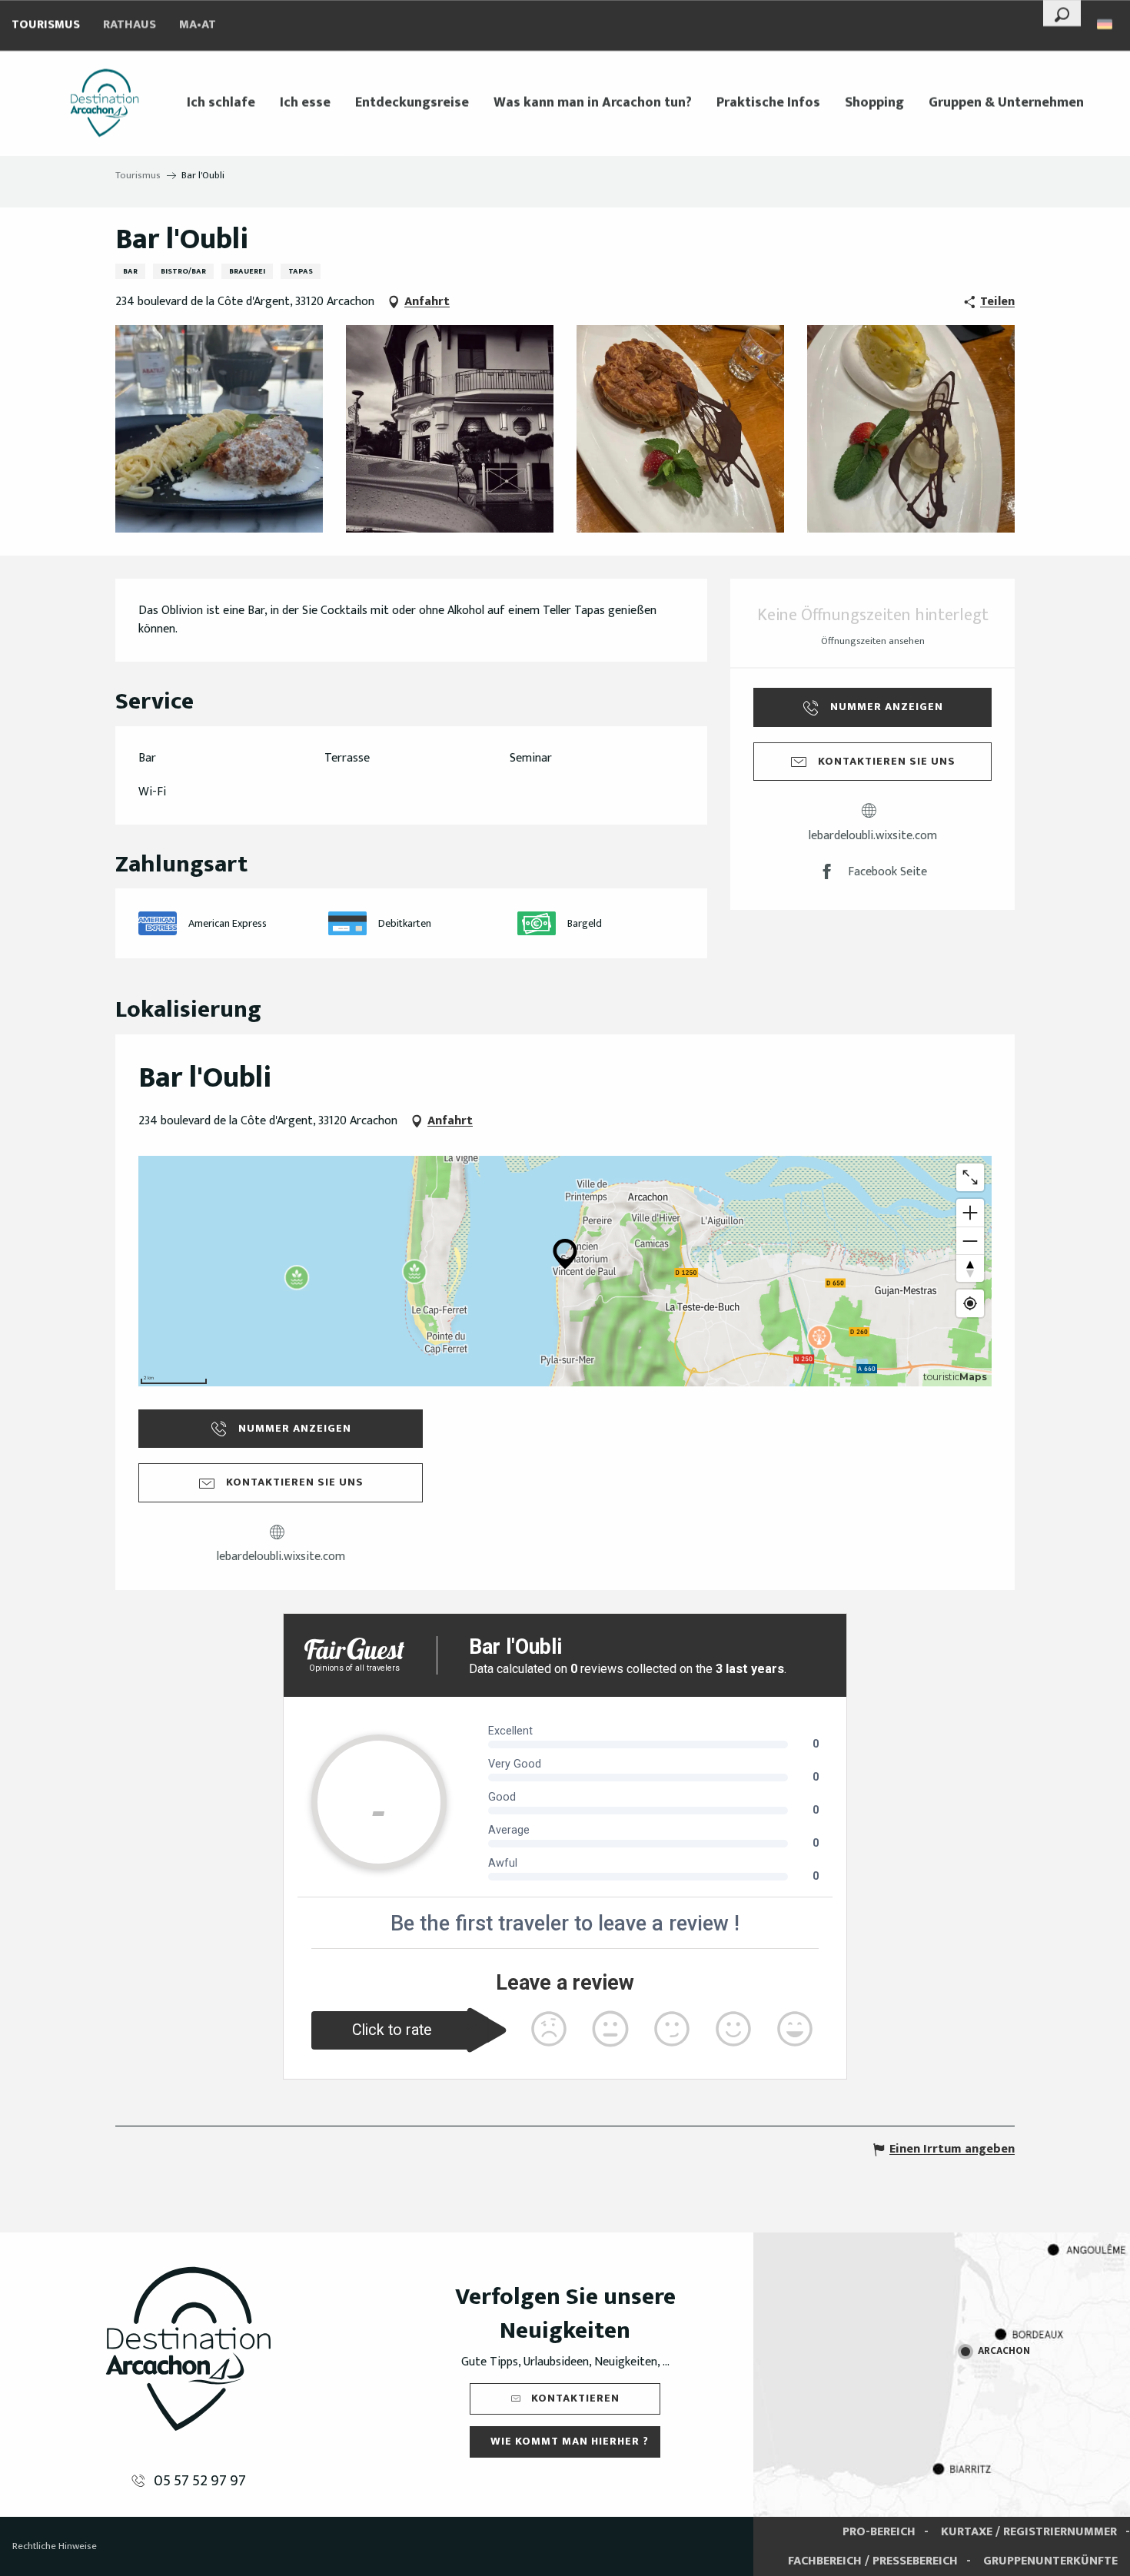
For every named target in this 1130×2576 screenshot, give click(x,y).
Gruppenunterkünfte (1050, 2561)
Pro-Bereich (879, 2532)
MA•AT (198, 25)
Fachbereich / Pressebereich (873, 2561)
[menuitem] (105, 103)
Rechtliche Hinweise (55, 2546)
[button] (1062, 13)
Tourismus (46, 25)
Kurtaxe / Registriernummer (1029, 2532)
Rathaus (130, 25)
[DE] (1106, 24)
